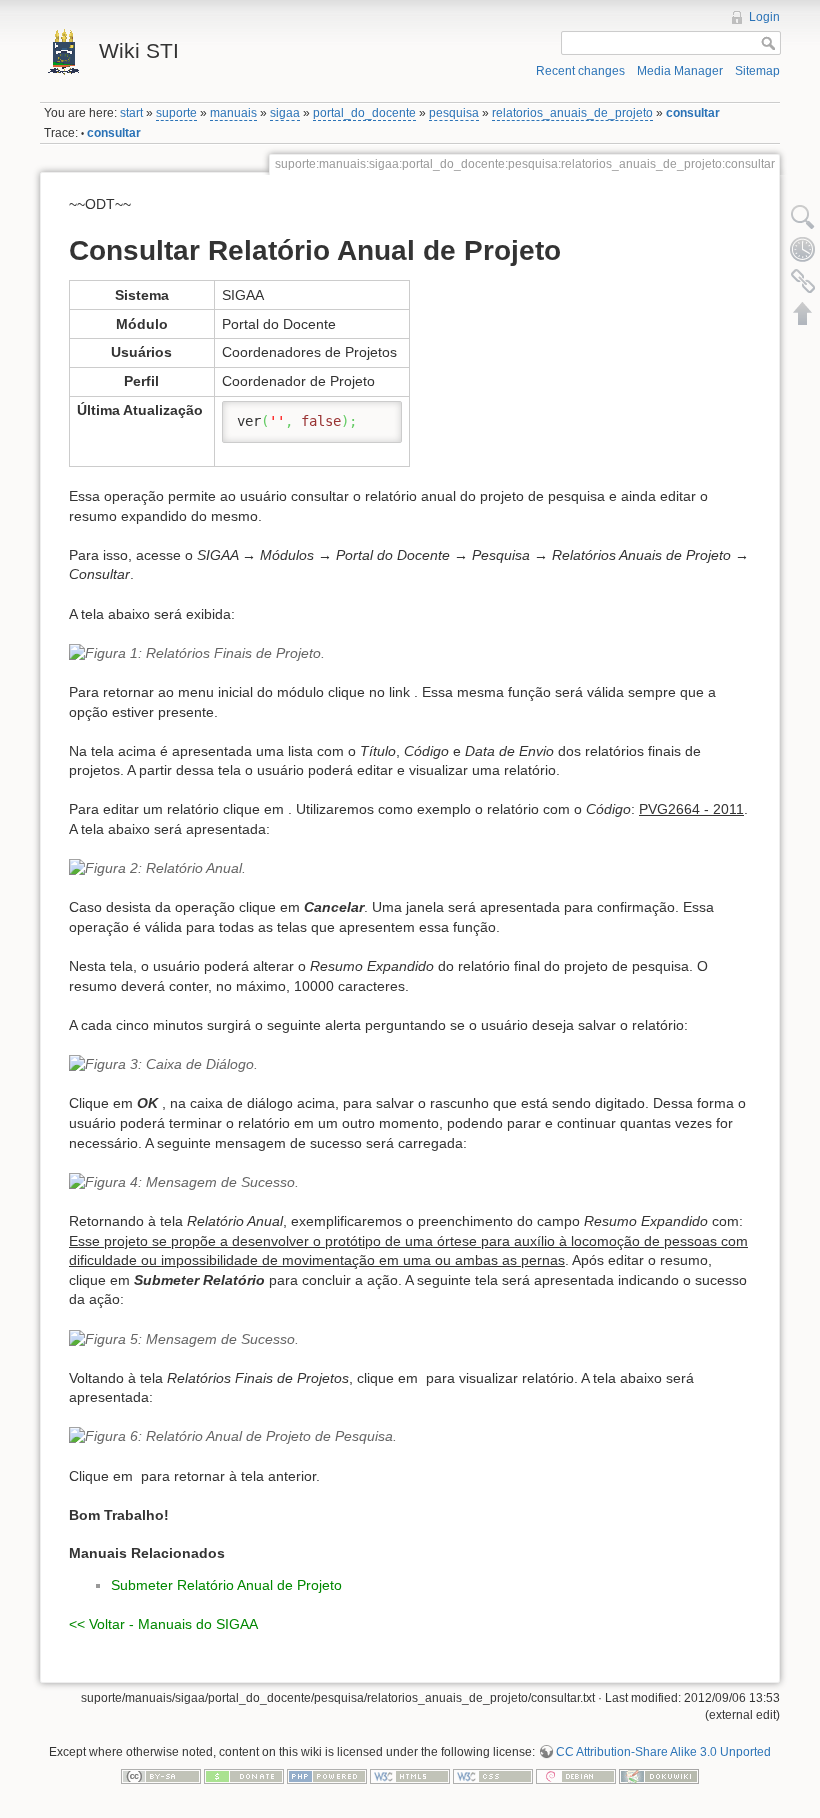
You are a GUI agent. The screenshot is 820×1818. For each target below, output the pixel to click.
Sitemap (757, 71)
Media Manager (680, 71)
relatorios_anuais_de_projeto (572, 113)
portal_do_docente (364, 113)
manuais (233, 113)
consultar (693, 113)
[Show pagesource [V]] (803, 217)
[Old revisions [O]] (803, 249)
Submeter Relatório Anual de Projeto (226, 1585)
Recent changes (580, 71)
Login (764, 17)
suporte (176, 113)
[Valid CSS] (493, 1775)
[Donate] (244, 1775)
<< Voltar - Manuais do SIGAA (163, 1624)
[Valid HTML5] (410, 1775)
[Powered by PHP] (327, 1775)
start (131, 113)
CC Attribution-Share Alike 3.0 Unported (663, 1752)
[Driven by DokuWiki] (659, 1775)
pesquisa (454, 113)
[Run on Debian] (576, 1775)
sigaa (285, 113)
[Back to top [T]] (803, 313)
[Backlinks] (803, 281)
